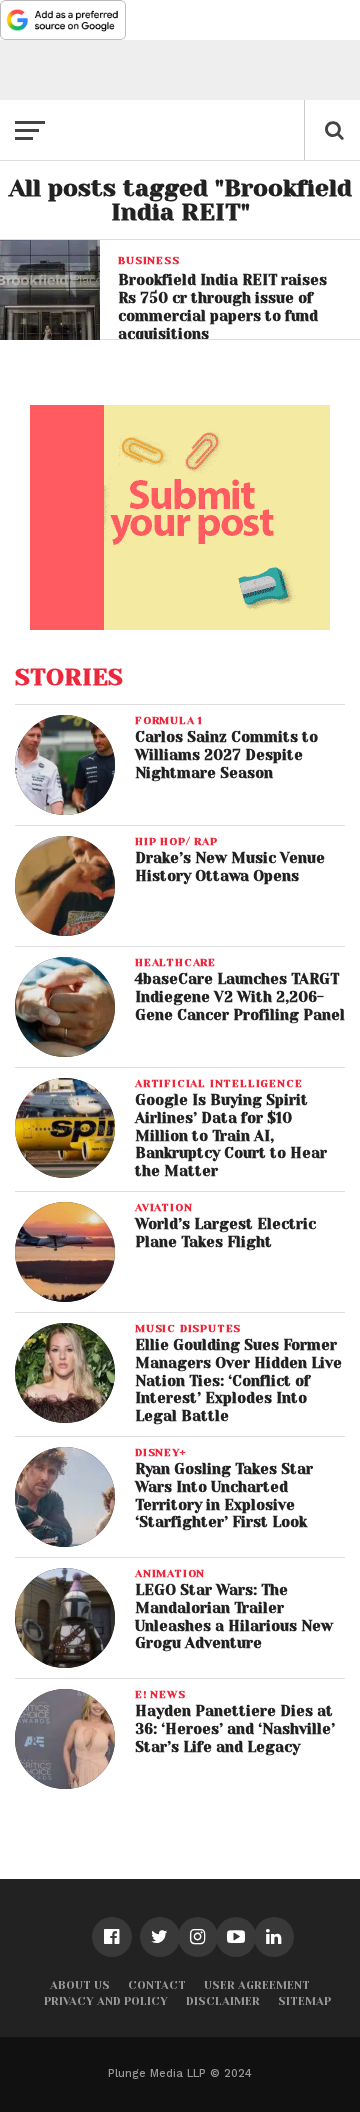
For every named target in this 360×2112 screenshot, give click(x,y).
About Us (80, 1985)
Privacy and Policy (106, 2001)
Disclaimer (223, 2001)
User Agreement (257, 1985)
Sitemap (304, 2001)
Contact (157, 1985)
